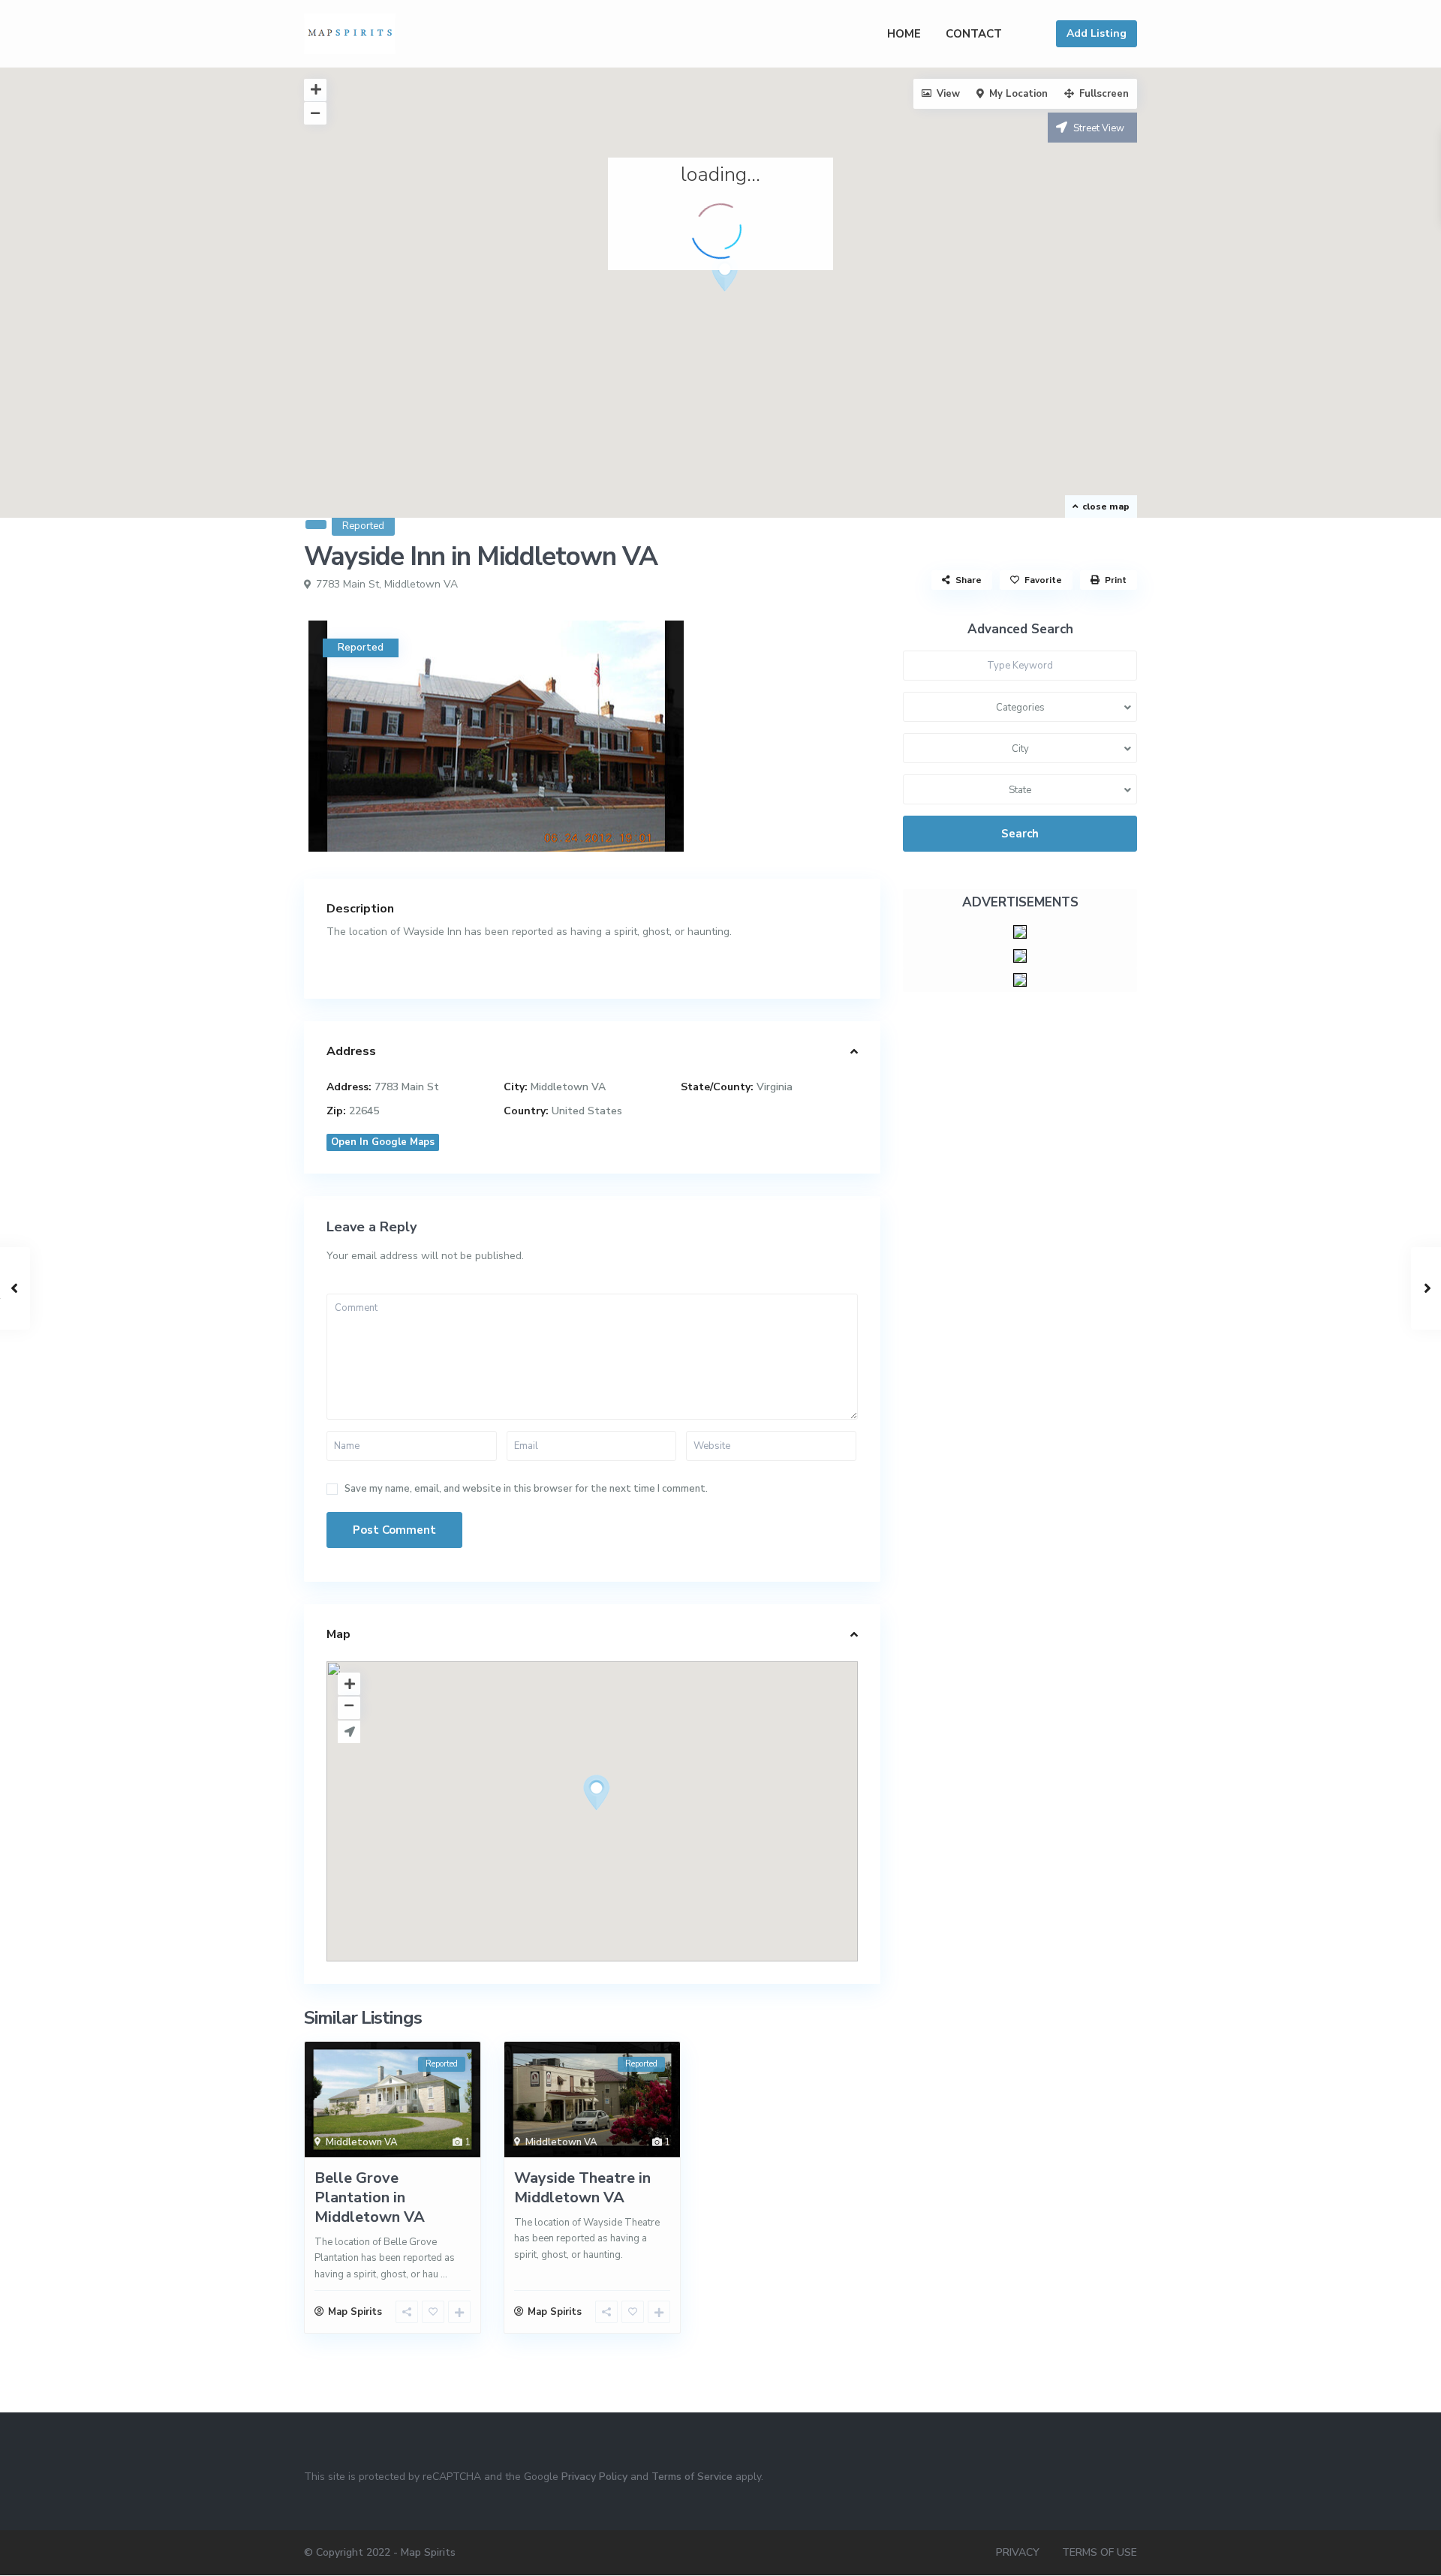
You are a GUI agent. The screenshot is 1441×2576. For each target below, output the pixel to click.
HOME (904, 34)
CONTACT (974, 34)
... (444, 2274)
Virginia (775, 1087)
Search (1020, 834)
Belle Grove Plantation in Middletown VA (370, 2197)
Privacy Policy (594, 2477)
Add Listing (1097, 33)
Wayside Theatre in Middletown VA (582, 2188)
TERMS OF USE (1100, 2552)
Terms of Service (692, 2477)
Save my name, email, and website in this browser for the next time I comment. (526, 1489)
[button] (731, 278)
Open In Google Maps (383, 1142)
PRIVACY (1018, 2552)
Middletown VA (421, 584)
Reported (363, 526)
